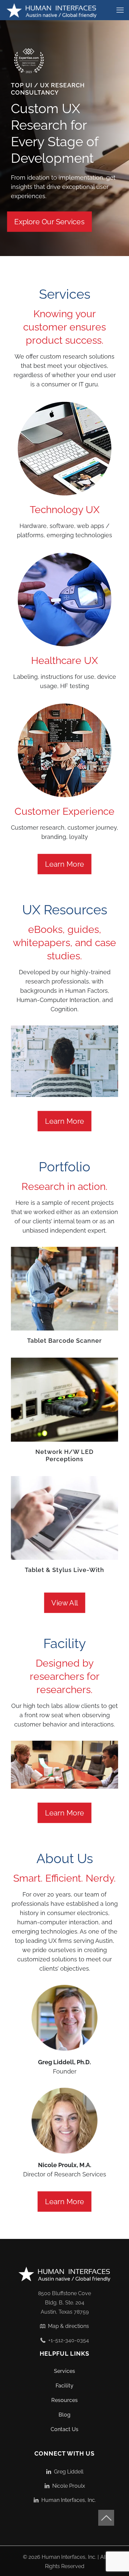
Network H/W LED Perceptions (64, 1455)
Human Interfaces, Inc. (67, 2500)
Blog (64, 2415)
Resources (64, 2400)
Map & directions (67, 2326)
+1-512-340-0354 (67, 2340)
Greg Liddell (67, 2472)
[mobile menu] (120, 10)
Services (64, 2371)
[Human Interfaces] (52, 10)
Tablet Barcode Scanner (64, 1341)
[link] (29, 61)
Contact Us (64, 2429)
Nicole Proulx (67, 2486)
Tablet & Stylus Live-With (64, 1570)
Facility (64, 2386)
